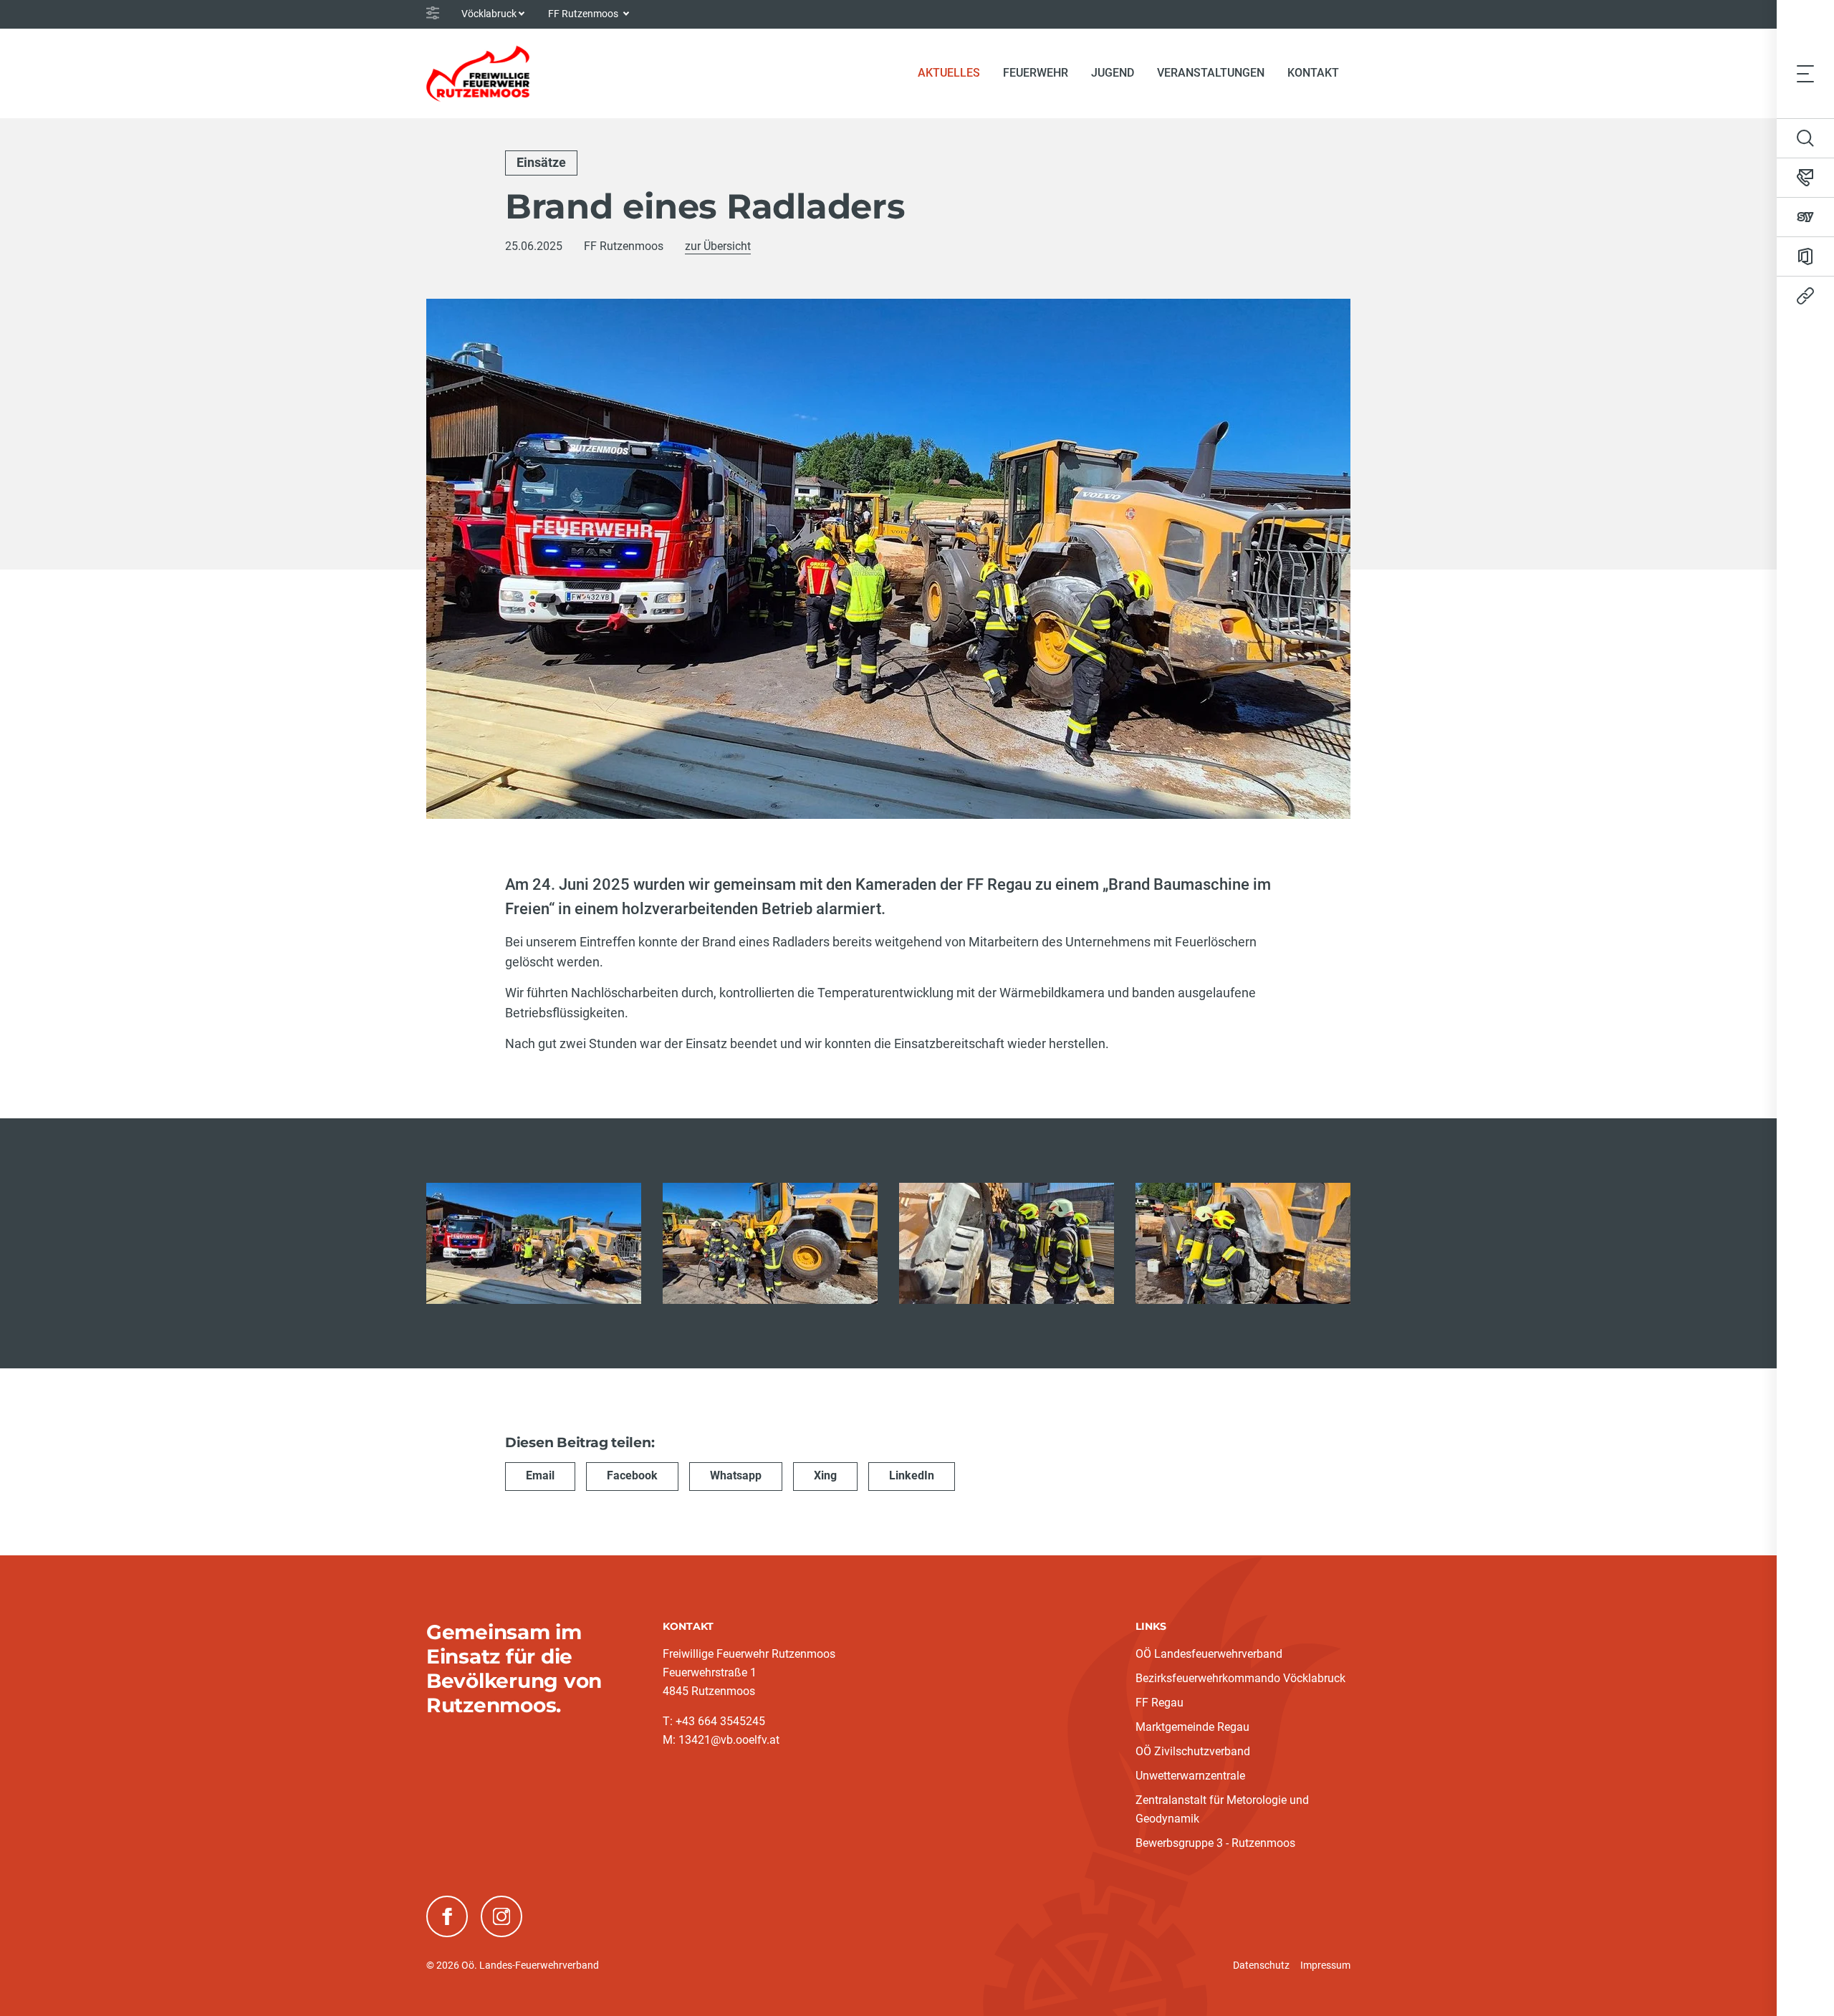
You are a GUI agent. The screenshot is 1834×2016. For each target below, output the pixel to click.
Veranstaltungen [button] (1211, 73)
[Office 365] (1805, 256)
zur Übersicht (718, 246)
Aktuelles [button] (949, 73)
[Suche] (1805, 138)
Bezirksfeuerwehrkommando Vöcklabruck (1240, 1678)
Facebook (632, 1475)
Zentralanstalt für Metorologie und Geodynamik (1222, 1809)
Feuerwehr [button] (1036, 73)
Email (540, 1475)
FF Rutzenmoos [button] (584, 14)
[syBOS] (1805, 217)
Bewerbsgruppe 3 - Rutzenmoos (1215, 1843)
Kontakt (1313, 73)
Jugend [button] (1113, 73)
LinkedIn (912, 1475)
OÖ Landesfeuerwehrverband (1209, 1654)
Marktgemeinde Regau (1192, 1727)
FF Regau (1160, 1703)
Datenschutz (1261, 1965)
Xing (825, 1475)
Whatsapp (736, 1475)
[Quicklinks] (1805, 296)
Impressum (1325, 1965)
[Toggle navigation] (1805, 73)
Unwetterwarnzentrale (1190, 1776)
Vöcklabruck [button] (489, 14)
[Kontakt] (1805, 178)
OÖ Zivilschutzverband (1193, 1751)
